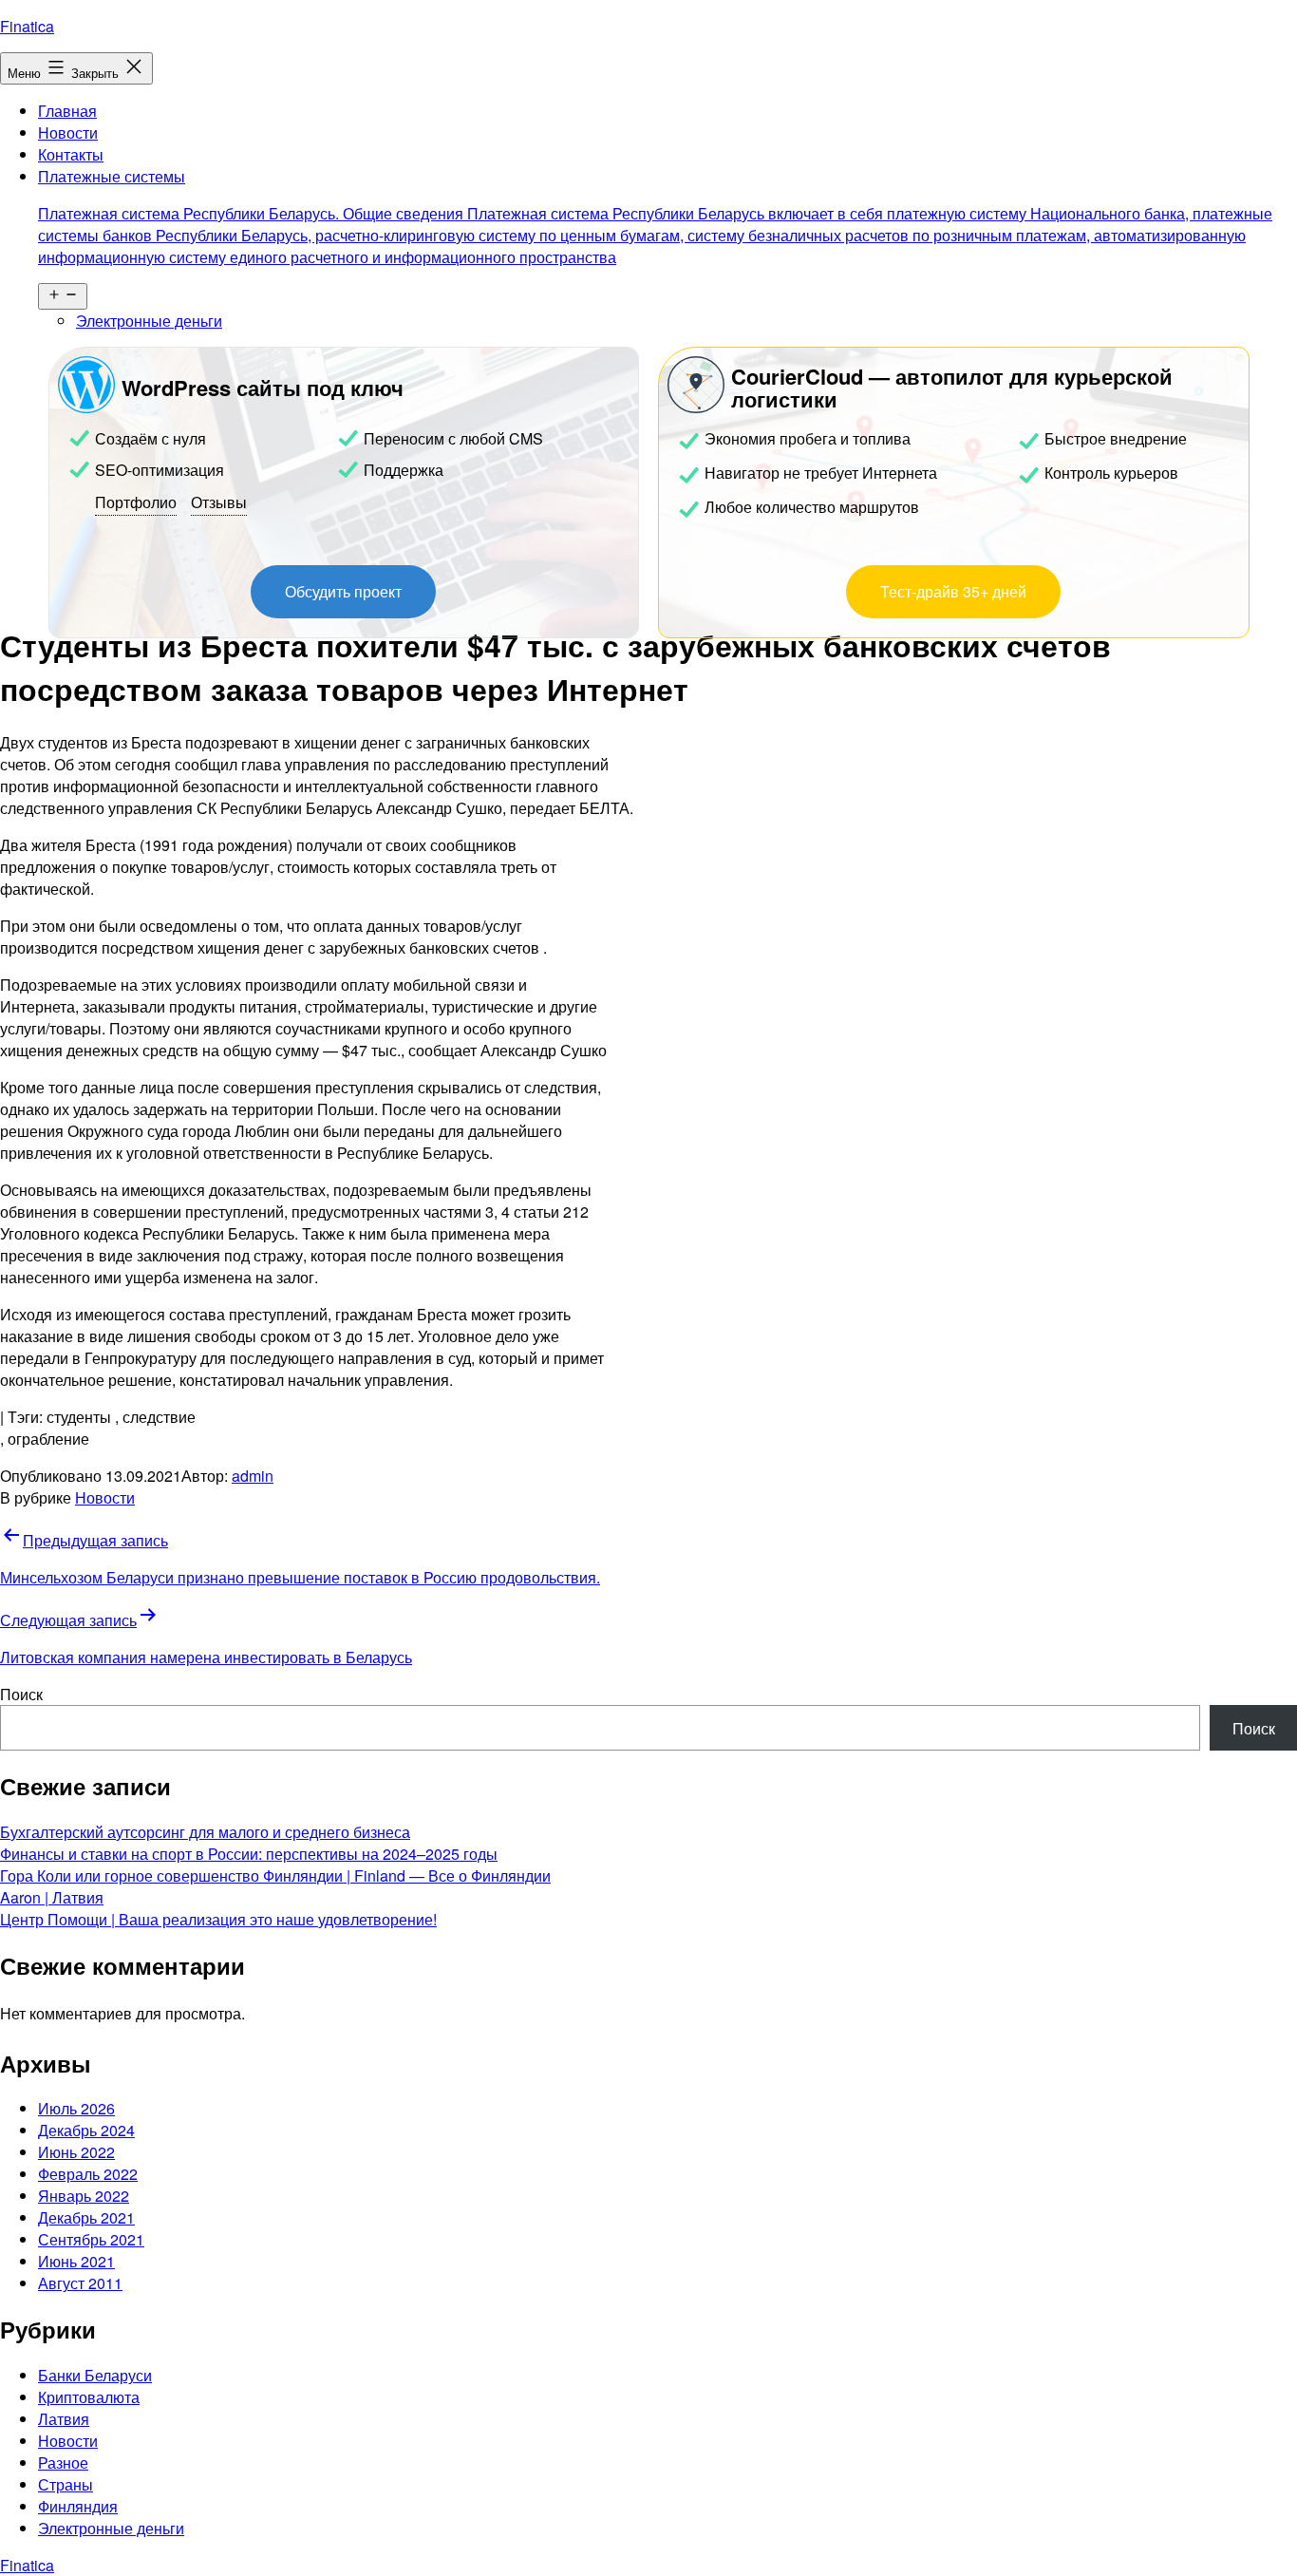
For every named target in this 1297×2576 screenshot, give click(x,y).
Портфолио (136, 502)
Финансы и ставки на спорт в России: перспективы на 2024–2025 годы (249, 1854)
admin (253, 1476)
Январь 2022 (84, 2196)
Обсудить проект (343, 591)
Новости (68, 133)
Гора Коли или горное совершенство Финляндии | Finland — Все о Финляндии (275, 1875)
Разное (63, 2462)
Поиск (21, 1694)
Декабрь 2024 (86, 2130)
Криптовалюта (89, 2397)
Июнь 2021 (76, 2261)
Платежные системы (655, 217)
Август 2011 (80, 2283)
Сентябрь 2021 (91, 2239)
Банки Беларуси (95, 2375)
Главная (67, 111)
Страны (66, 2484)
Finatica (27, 26)
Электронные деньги (149, 321)
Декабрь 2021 (86, 2217)
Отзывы (219, 502)
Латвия (64, 2419)
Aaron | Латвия (52, 1897)
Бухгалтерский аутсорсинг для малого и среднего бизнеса (205, 1832)
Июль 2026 (76, 2108)
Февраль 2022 (88, 2174)
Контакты (71, 154)
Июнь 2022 (76, 2152)
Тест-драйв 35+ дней (953, 591)
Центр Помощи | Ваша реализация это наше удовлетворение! (218, 1919)
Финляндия (78, 2506)
